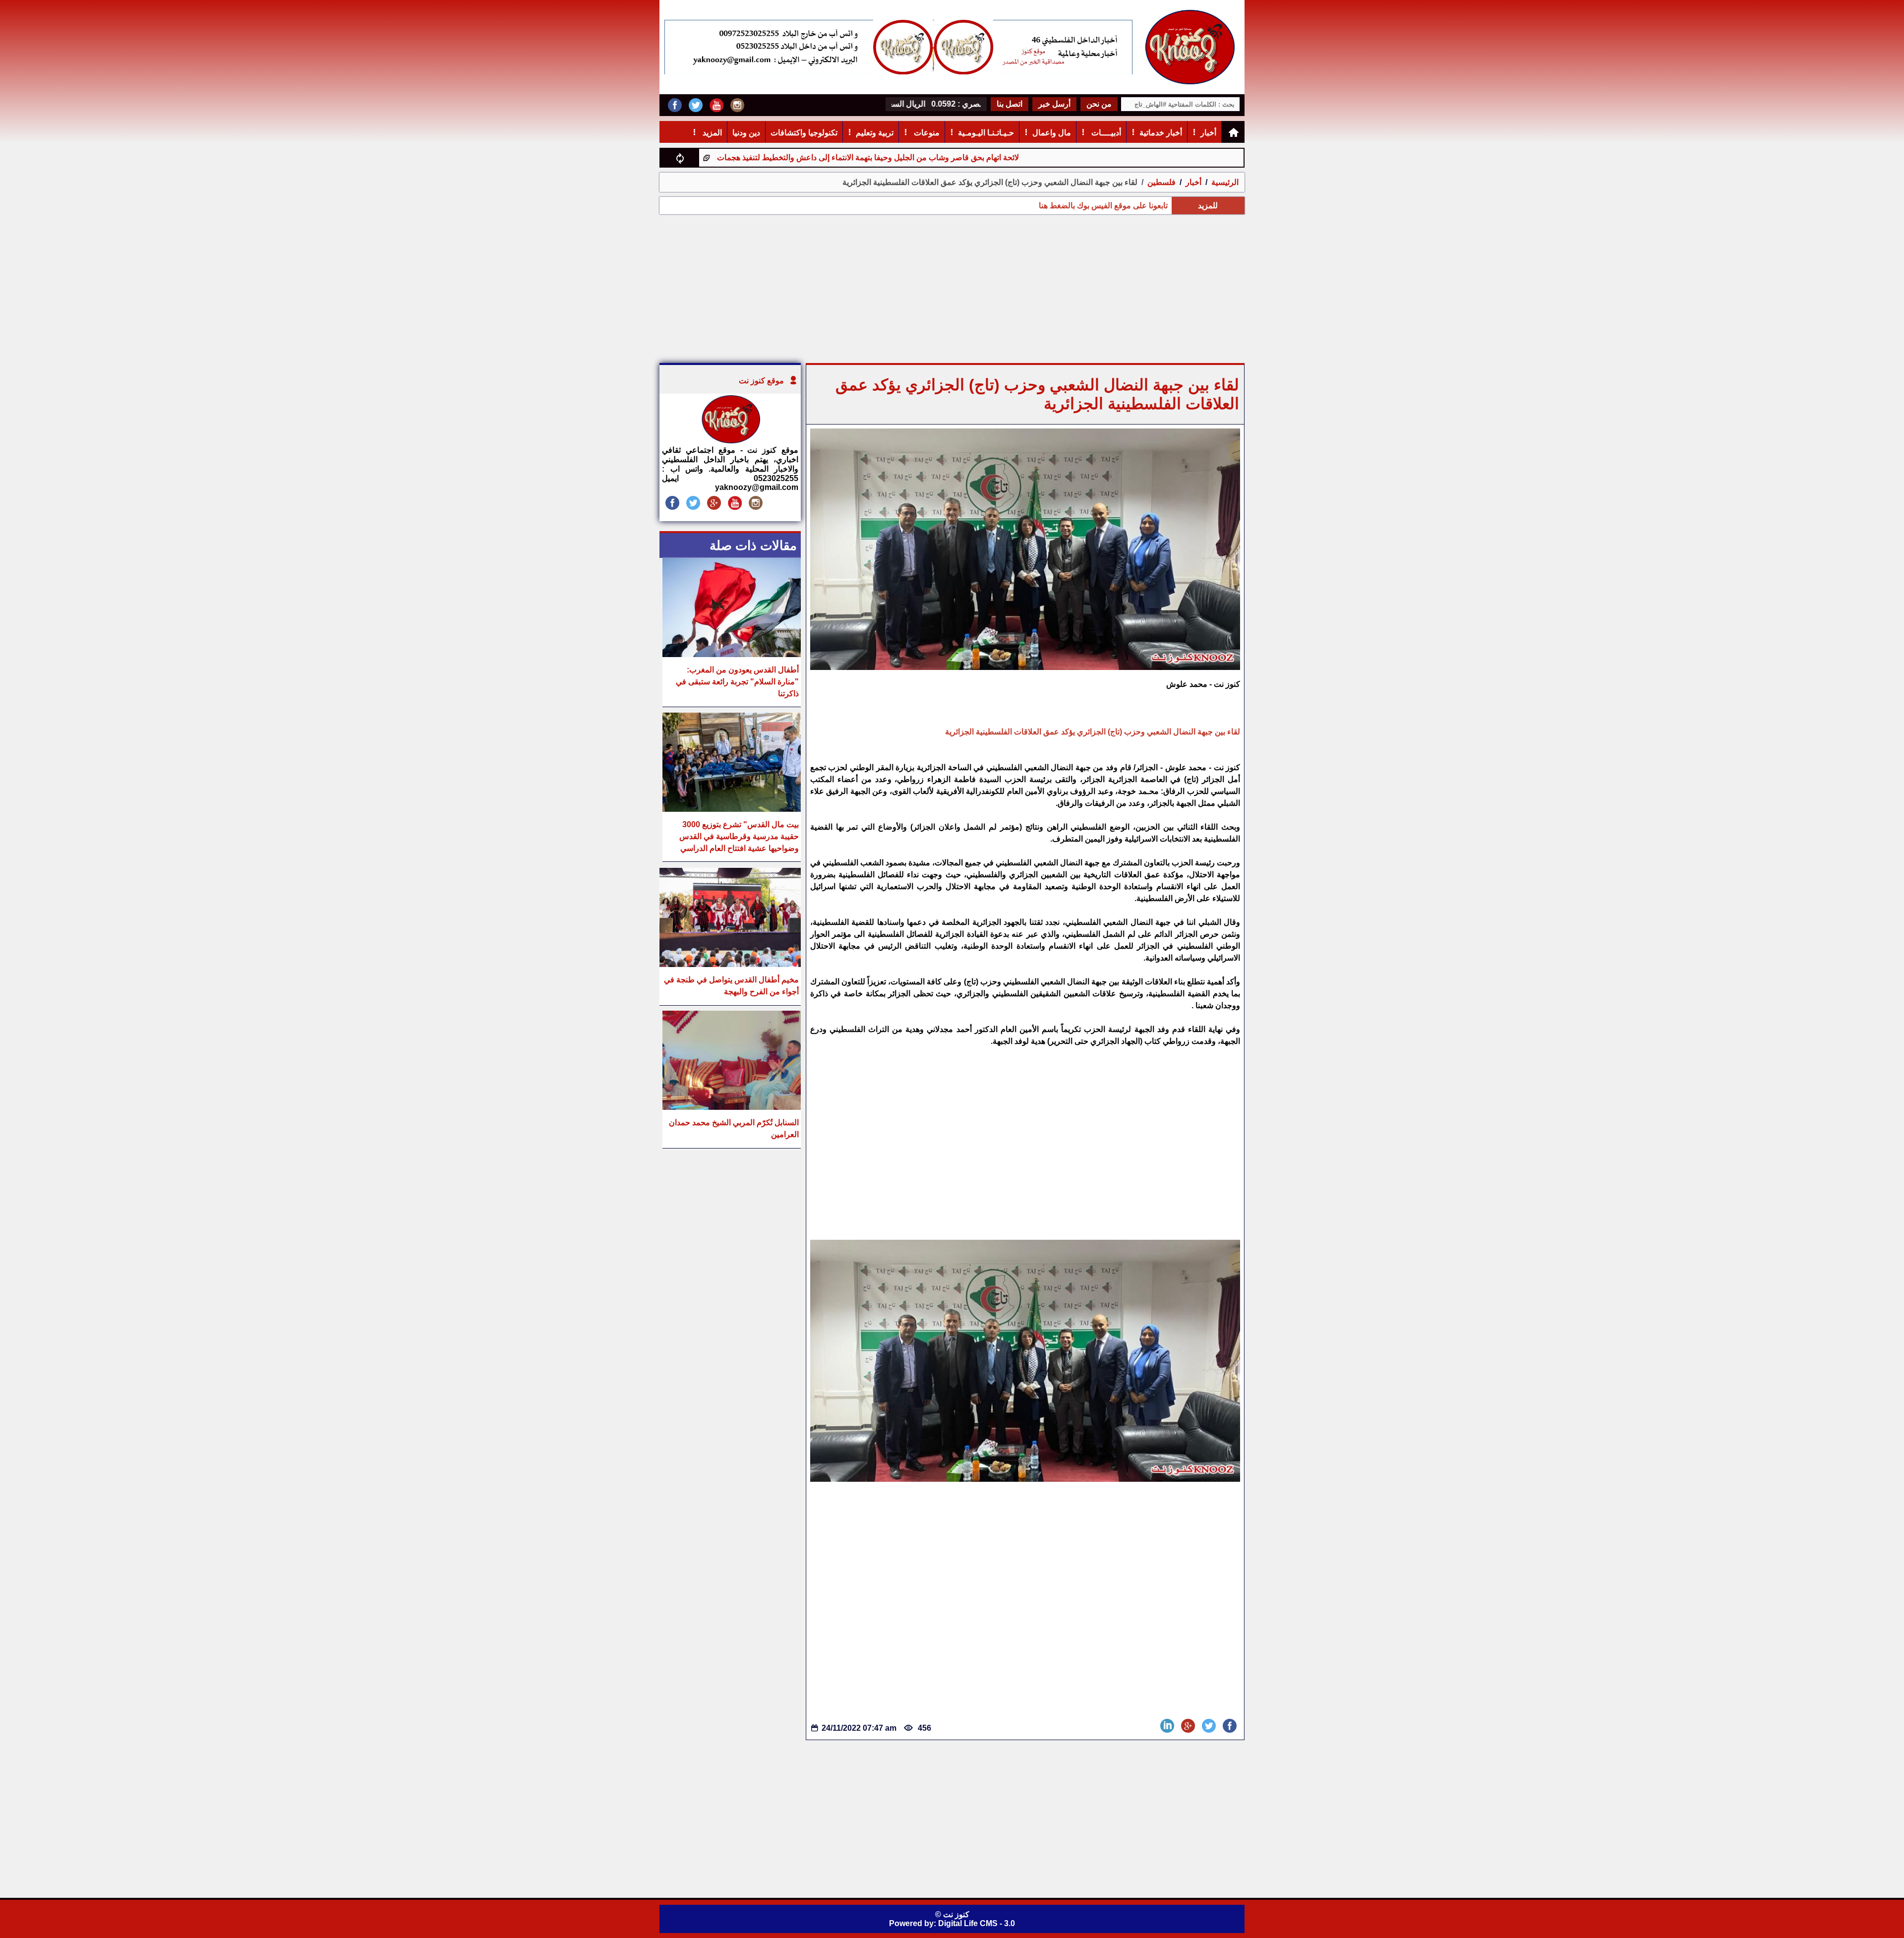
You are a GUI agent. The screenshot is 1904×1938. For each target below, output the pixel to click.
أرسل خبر (1054, 104)
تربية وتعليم (875, 133)
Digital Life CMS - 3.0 (977, 1923)
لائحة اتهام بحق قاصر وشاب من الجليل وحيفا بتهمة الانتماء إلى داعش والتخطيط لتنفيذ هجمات (975, 157)
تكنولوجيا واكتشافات (804, 133)
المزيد (711, 133)
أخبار (1208, 133)
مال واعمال (1052, 133)
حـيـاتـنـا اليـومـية (986, 133)
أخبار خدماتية (1161, 133)
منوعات (926, 133)
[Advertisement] (952, 289)
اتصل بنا (1010, 104)
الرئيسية (1225, 182)
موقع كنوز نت (761, 381)
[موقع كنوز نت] (730, 441)
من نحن (1099, 104)
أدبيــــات (1105, 133)
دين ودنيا (746, 133)
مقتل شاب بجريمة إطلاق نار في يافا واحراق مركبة (720, 157)
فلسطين (1161, 182)
